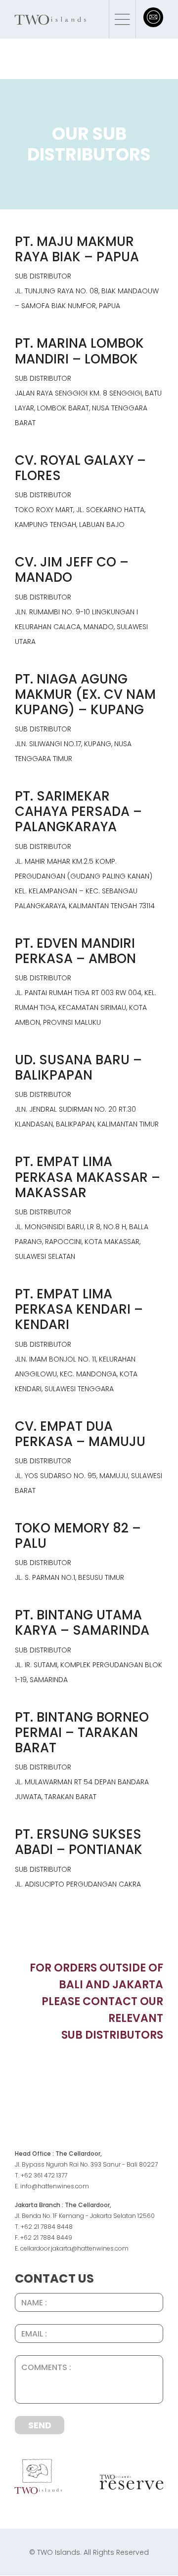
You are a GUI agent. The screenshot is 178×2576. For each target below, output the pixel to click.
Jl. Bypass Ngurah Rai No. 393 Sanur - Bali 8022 (85, 2164)
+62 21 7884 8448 (47, 2227)
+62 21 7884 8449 (46, 2237)
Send (40, 2425)
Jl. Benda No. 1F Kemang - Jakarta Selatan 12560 (85, 2216)
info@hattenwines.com (55, 2186)
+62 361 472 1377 (44, 2175)
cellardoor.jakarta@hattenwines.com (74, 2248)
